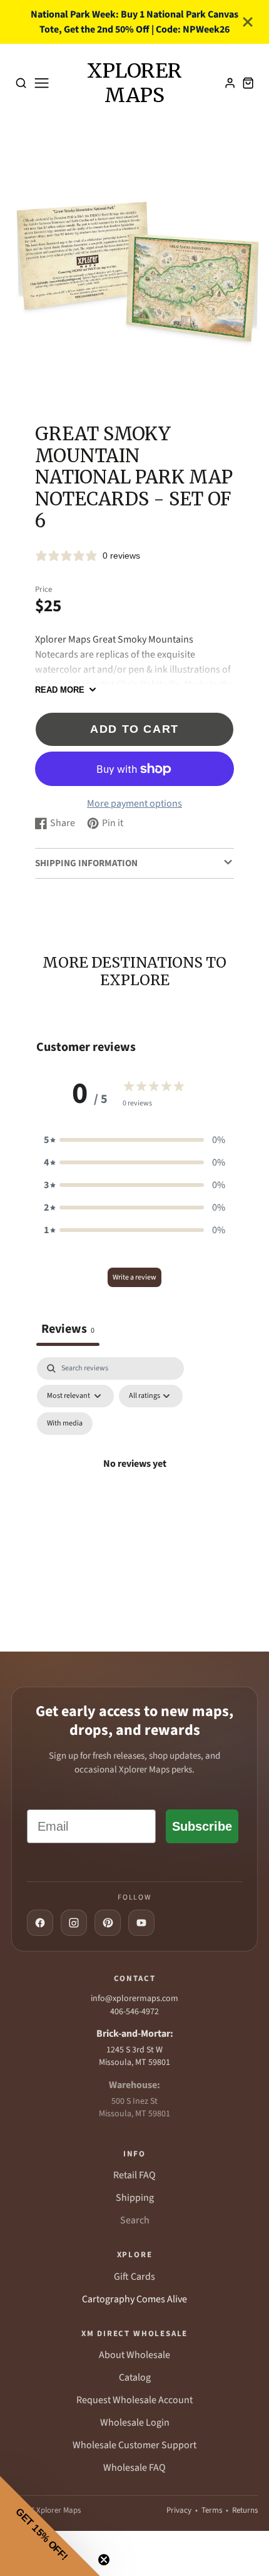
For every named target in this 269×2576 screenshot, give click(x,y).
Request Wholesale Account (134, 2400)
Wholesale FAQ (134, 2468)
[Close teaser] (104, 2560)
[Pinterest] (108, 1923)
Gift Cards (134, 2277)
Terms (212, 2510)
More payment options (134, 804)
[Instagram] (74, 1923)
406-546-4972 (134, 2012)
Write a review (134, 1277)
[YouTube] (141, 1923)
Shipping (135, 2198)
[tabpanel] (134, 1478)
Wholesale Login (135, 2423)
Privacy (179, 2510)
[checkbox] (65, 1424)
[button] (134, 1140)
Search (135, 2220)
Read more (60, 690)
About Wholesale (134, 2355)
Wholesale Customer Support (134, 2445)
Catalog (135, 2377)
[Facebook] (40, 1923)
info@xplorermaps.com (134, 1999)
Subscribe (202, 1826)
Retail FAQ (134, 2175)
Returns (245, 2510)
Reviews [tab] (68, 1329)
